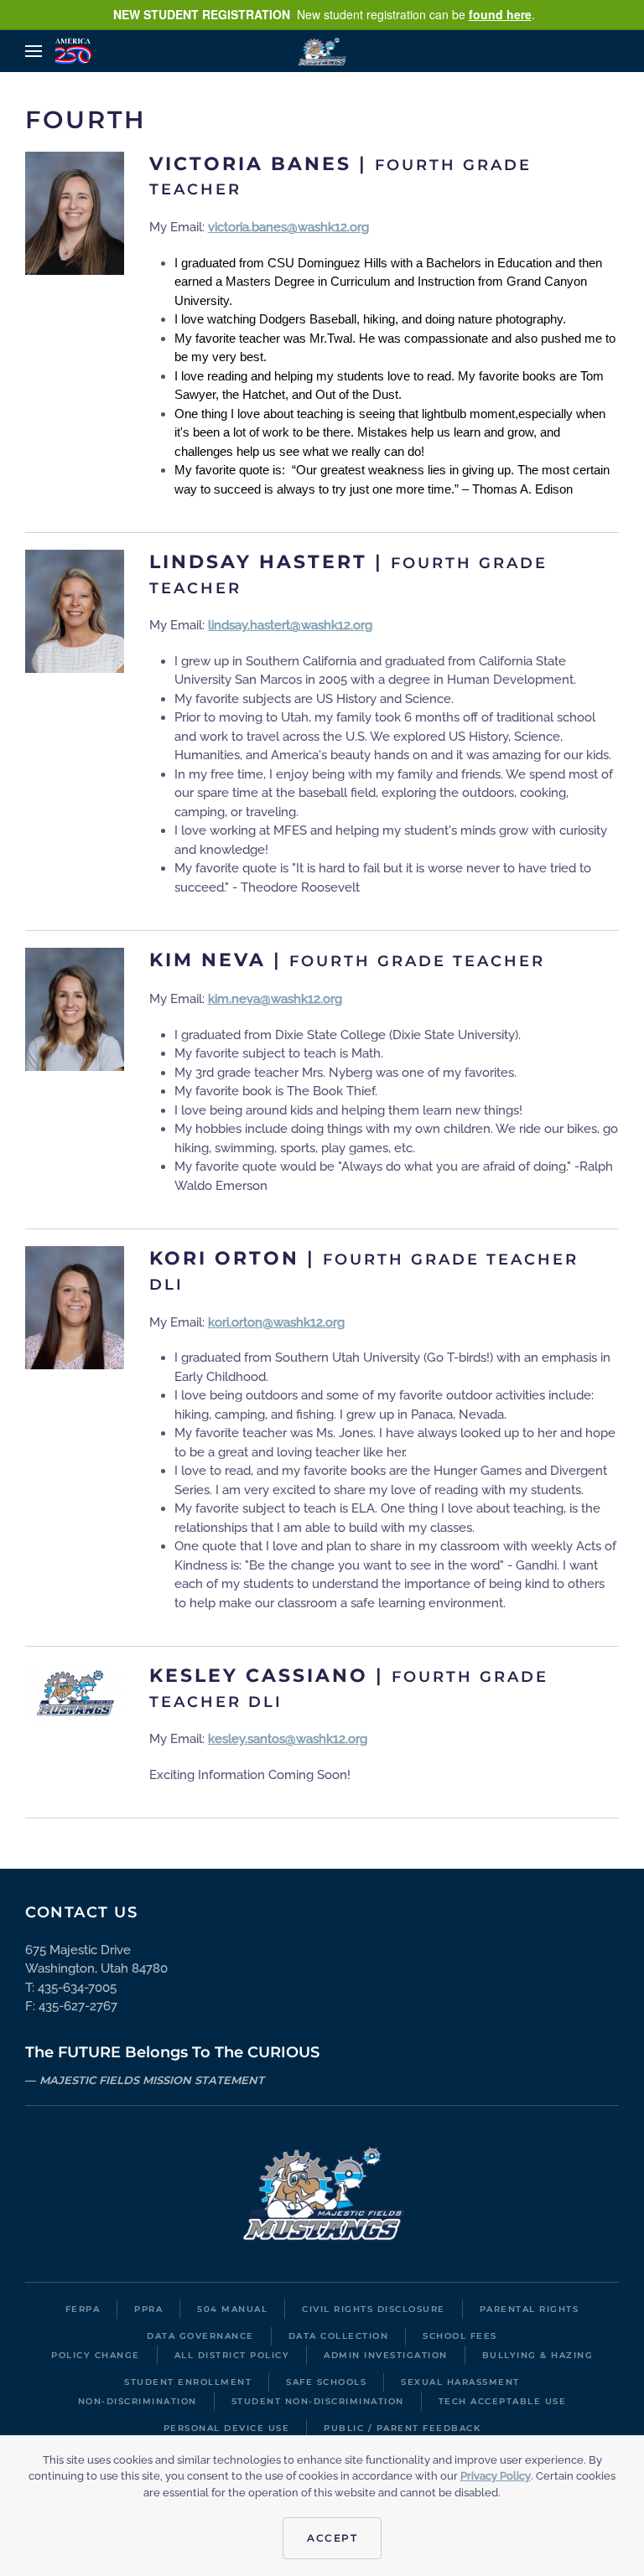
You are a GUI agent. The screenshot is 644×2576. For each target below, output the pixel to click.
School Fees (460, 2336)
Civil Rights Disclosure (374, 2309)
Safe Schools (326, 2382)
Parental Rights (530, 2309)
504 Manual (232, 2309)
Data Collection (339, 2336)
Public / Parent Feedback (402, 2428)
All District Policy (232, 2355)
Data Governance (200, 2336)
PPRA (148, 2309)
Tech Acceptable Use (503, 2401)
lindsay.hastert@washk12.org (290, 625)
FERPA (83, 2309)
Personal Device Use (227, 2428)
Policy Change (96, 2355)
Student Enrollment (188, 2382)
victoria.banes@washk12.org (288, 227)
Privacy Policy (496, 2476)
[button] (34, 51)
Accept (332, 2538)
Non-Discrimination (138, 2401)
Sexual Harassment (460, 2382)
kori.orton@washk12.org (276, 1322)
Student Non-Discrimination (318, 2401)
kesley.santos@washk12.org (288, 1739)
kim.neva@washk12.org (275, 999)
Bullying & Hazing (538, 2355)
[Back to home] (322, 51)
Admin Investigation (386, 2355)
